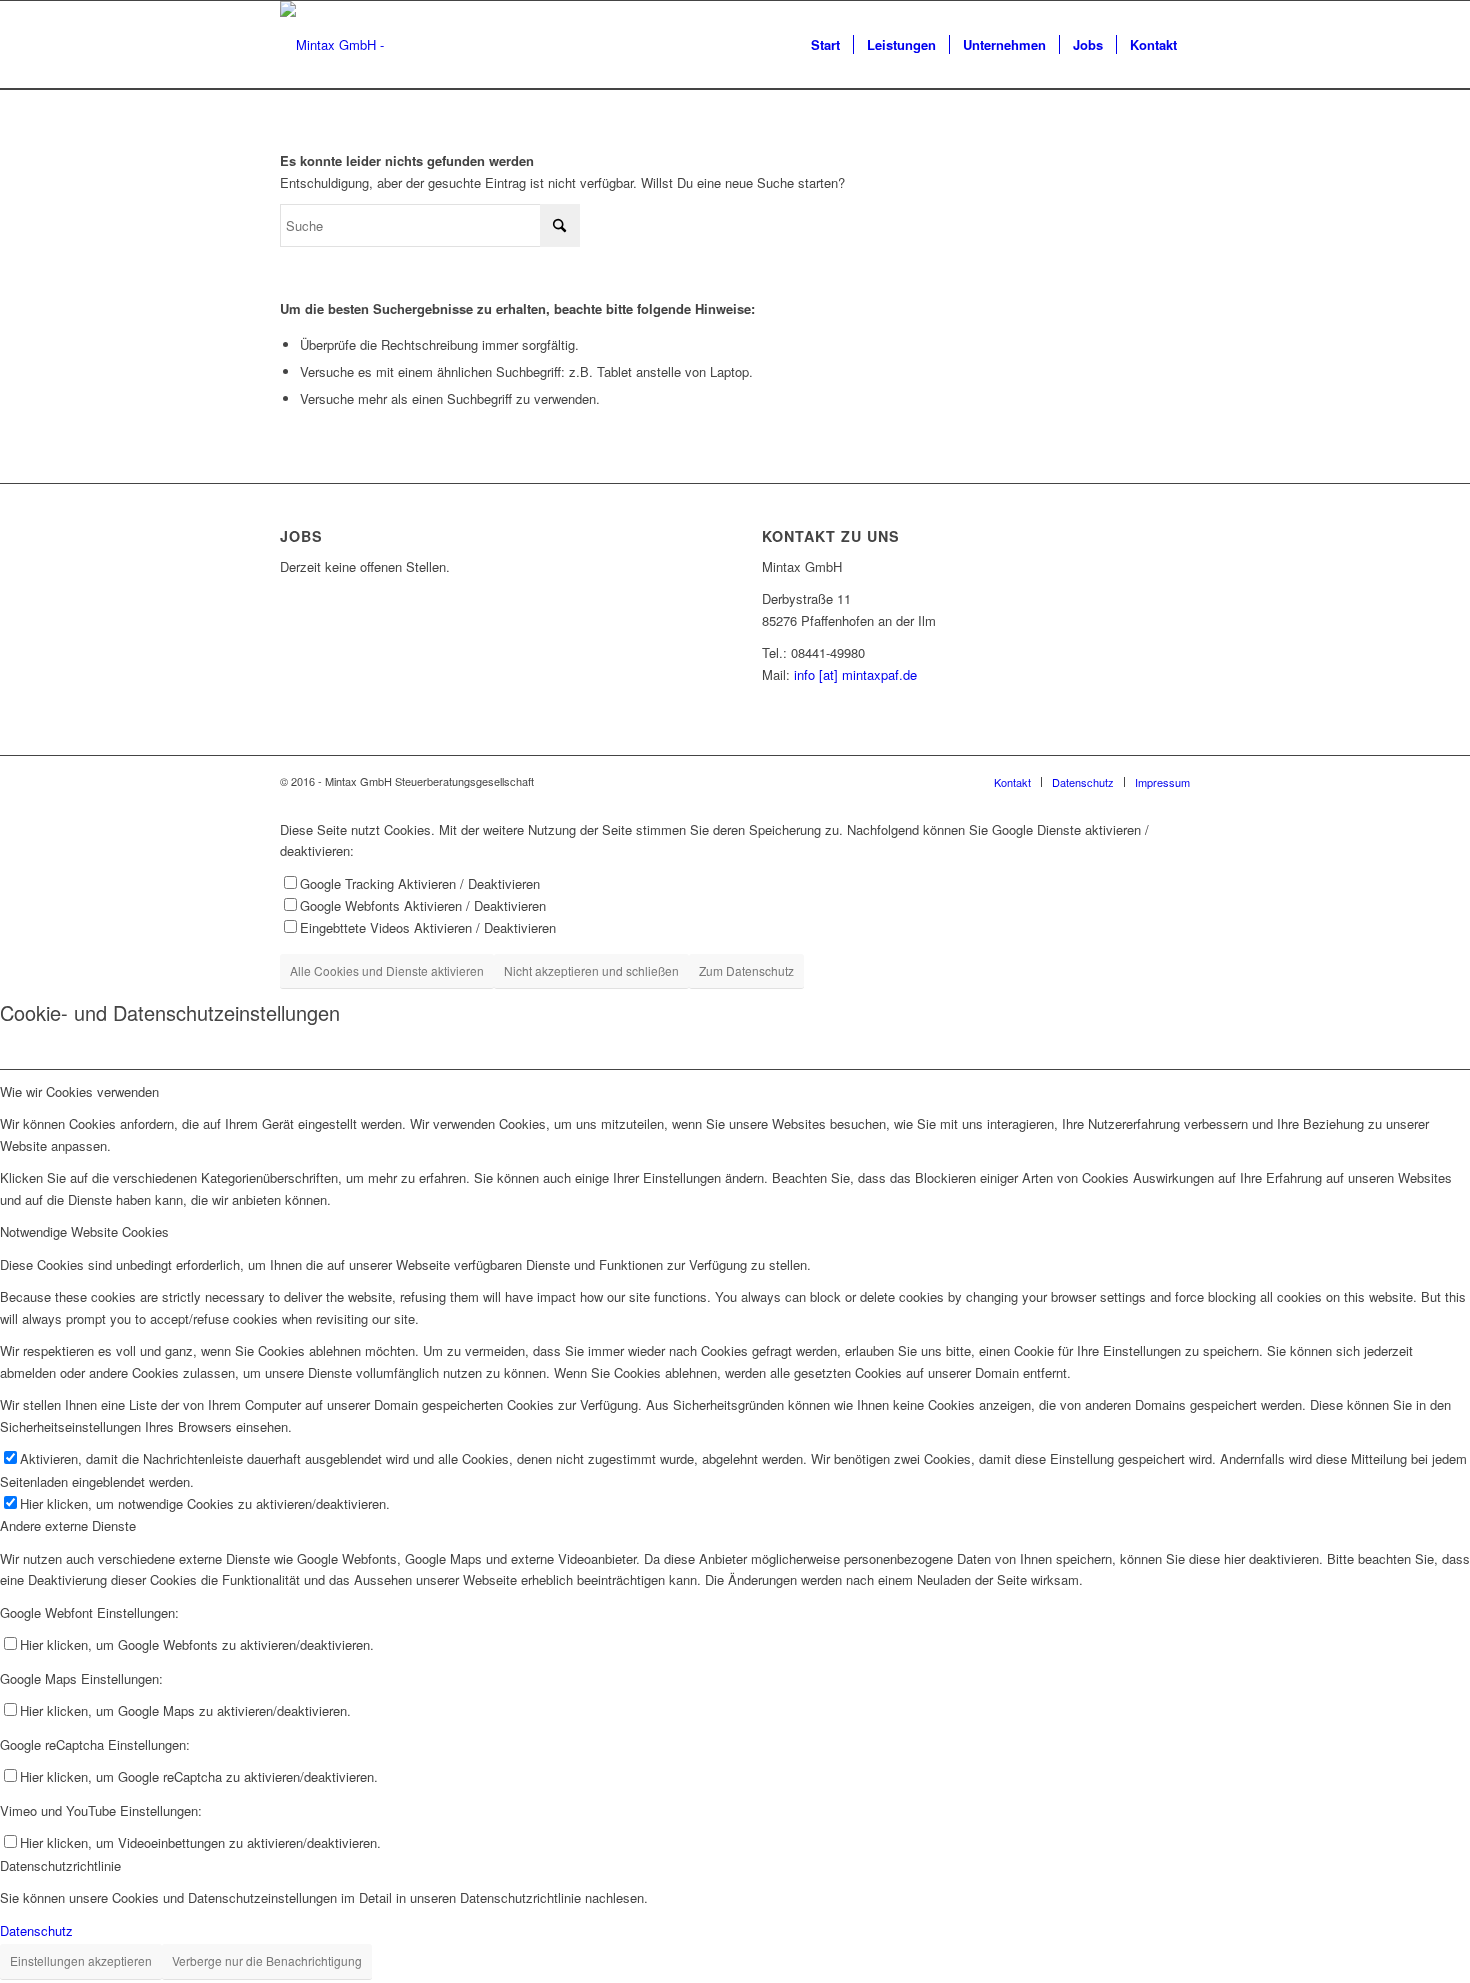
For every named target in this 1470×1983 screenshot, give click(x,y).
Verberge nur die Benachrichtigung (267, 1960)
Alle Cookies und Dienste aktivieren (387, 970)
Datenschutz (36, 1930)
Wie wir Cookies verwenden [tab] (79, 1091)
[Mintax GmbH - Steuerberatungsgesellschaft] (412, 45)
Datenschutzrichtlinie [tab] (60, 1865)
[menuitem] (825, 45)
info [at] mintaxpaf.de (855, 674)
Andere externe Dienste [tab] (68, 1525)
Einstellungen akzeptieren (81, 1960)
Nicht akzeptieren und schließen (591, 970)
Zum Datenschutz (746, 970)
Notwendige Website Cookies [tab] (84, 1231)
